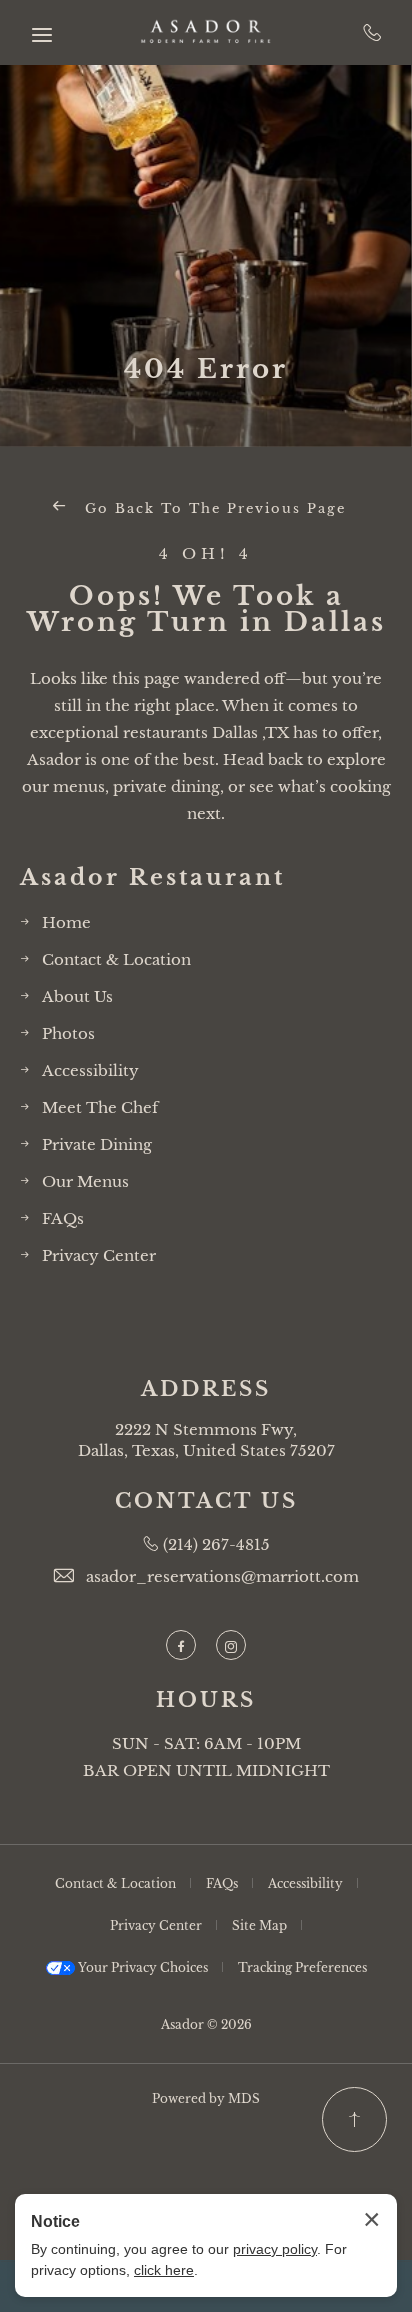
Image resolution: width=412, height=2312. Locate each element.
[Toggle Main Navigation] (42, 35)
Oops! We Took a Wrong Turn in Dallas (206, 609)
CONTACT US (206, 1501)
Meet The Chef (100, 1107)
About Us (77, 996)
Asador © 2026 (206, 2024)
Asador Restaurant (152, 878)
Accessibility (90, 1070)
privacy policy (275, 2249)
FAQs (63, 1218)
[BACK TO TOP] (354, 2119)
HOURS (206, 1700)
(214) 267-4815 (372, 32)
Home (66, 922)
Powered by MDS (206, 2098)
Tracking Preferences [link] (302, 1967)
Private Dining (97, 1144)
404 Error (206, 369)
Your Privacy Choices (141, 1967)
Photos (68, 1033)
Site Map (259, 1925)
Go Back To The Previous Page (212, 508)
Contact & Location (116, 959)
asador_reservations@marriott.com (222, 1576)
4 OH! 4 (206, 554)
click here (164, 2270)
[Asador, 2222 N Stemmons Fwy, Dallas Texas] (206, 33)
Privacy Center (99, 1255)
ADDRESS (206, 1389)
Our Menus (85, 1181)
